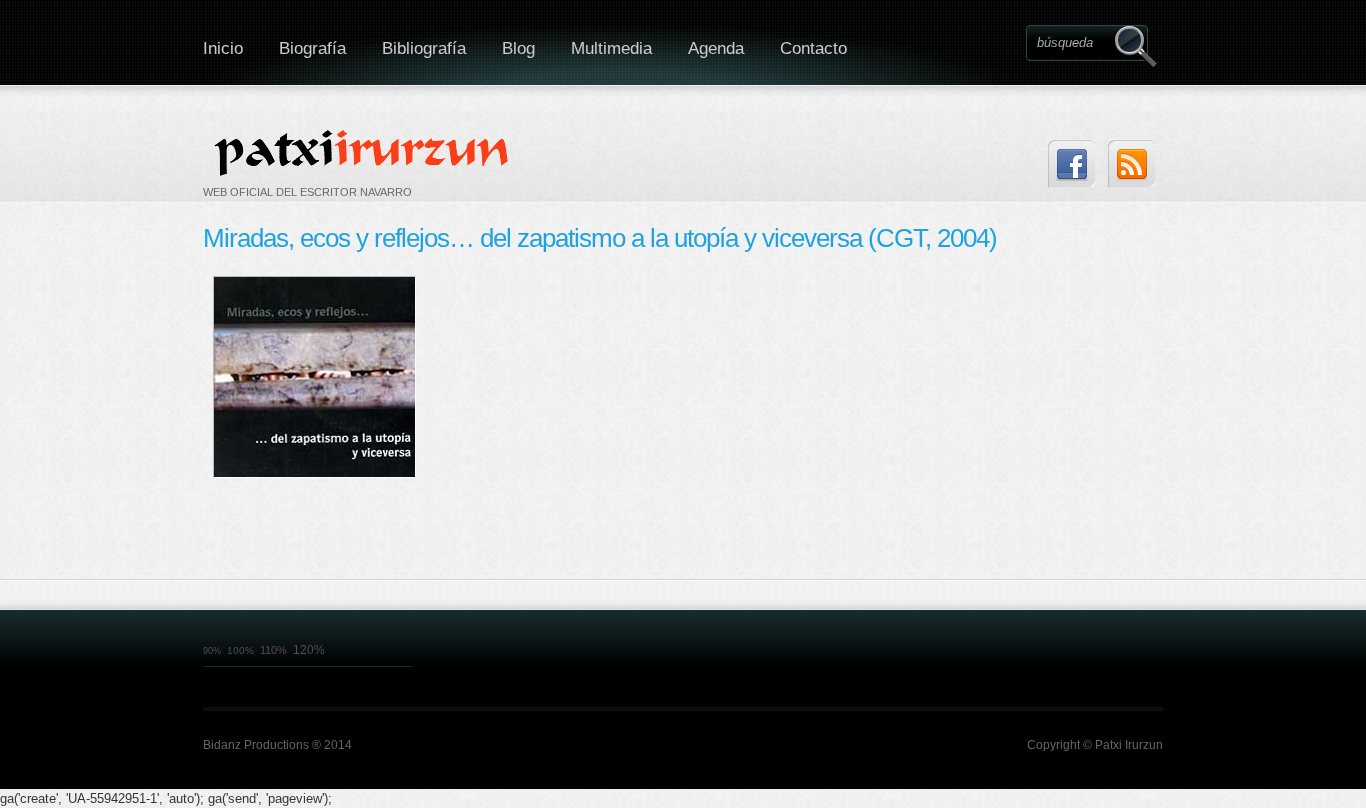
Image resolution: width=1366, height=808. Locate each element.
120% (309, 650)
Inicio (223, 48)
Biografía (312, 48)
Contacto (813, 48)
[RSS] (1131, 163)
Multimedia (611, 48)
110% (273, 650)
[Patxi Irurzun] (364, 152)
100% (240, 650)
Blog (518, 48)
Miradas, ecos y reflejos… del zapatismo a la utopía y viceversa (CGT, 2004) (600, 238)
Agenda (716, 48)
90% (212, 651)
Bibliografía (424, 48)
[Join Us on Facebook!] (1071, 163)
